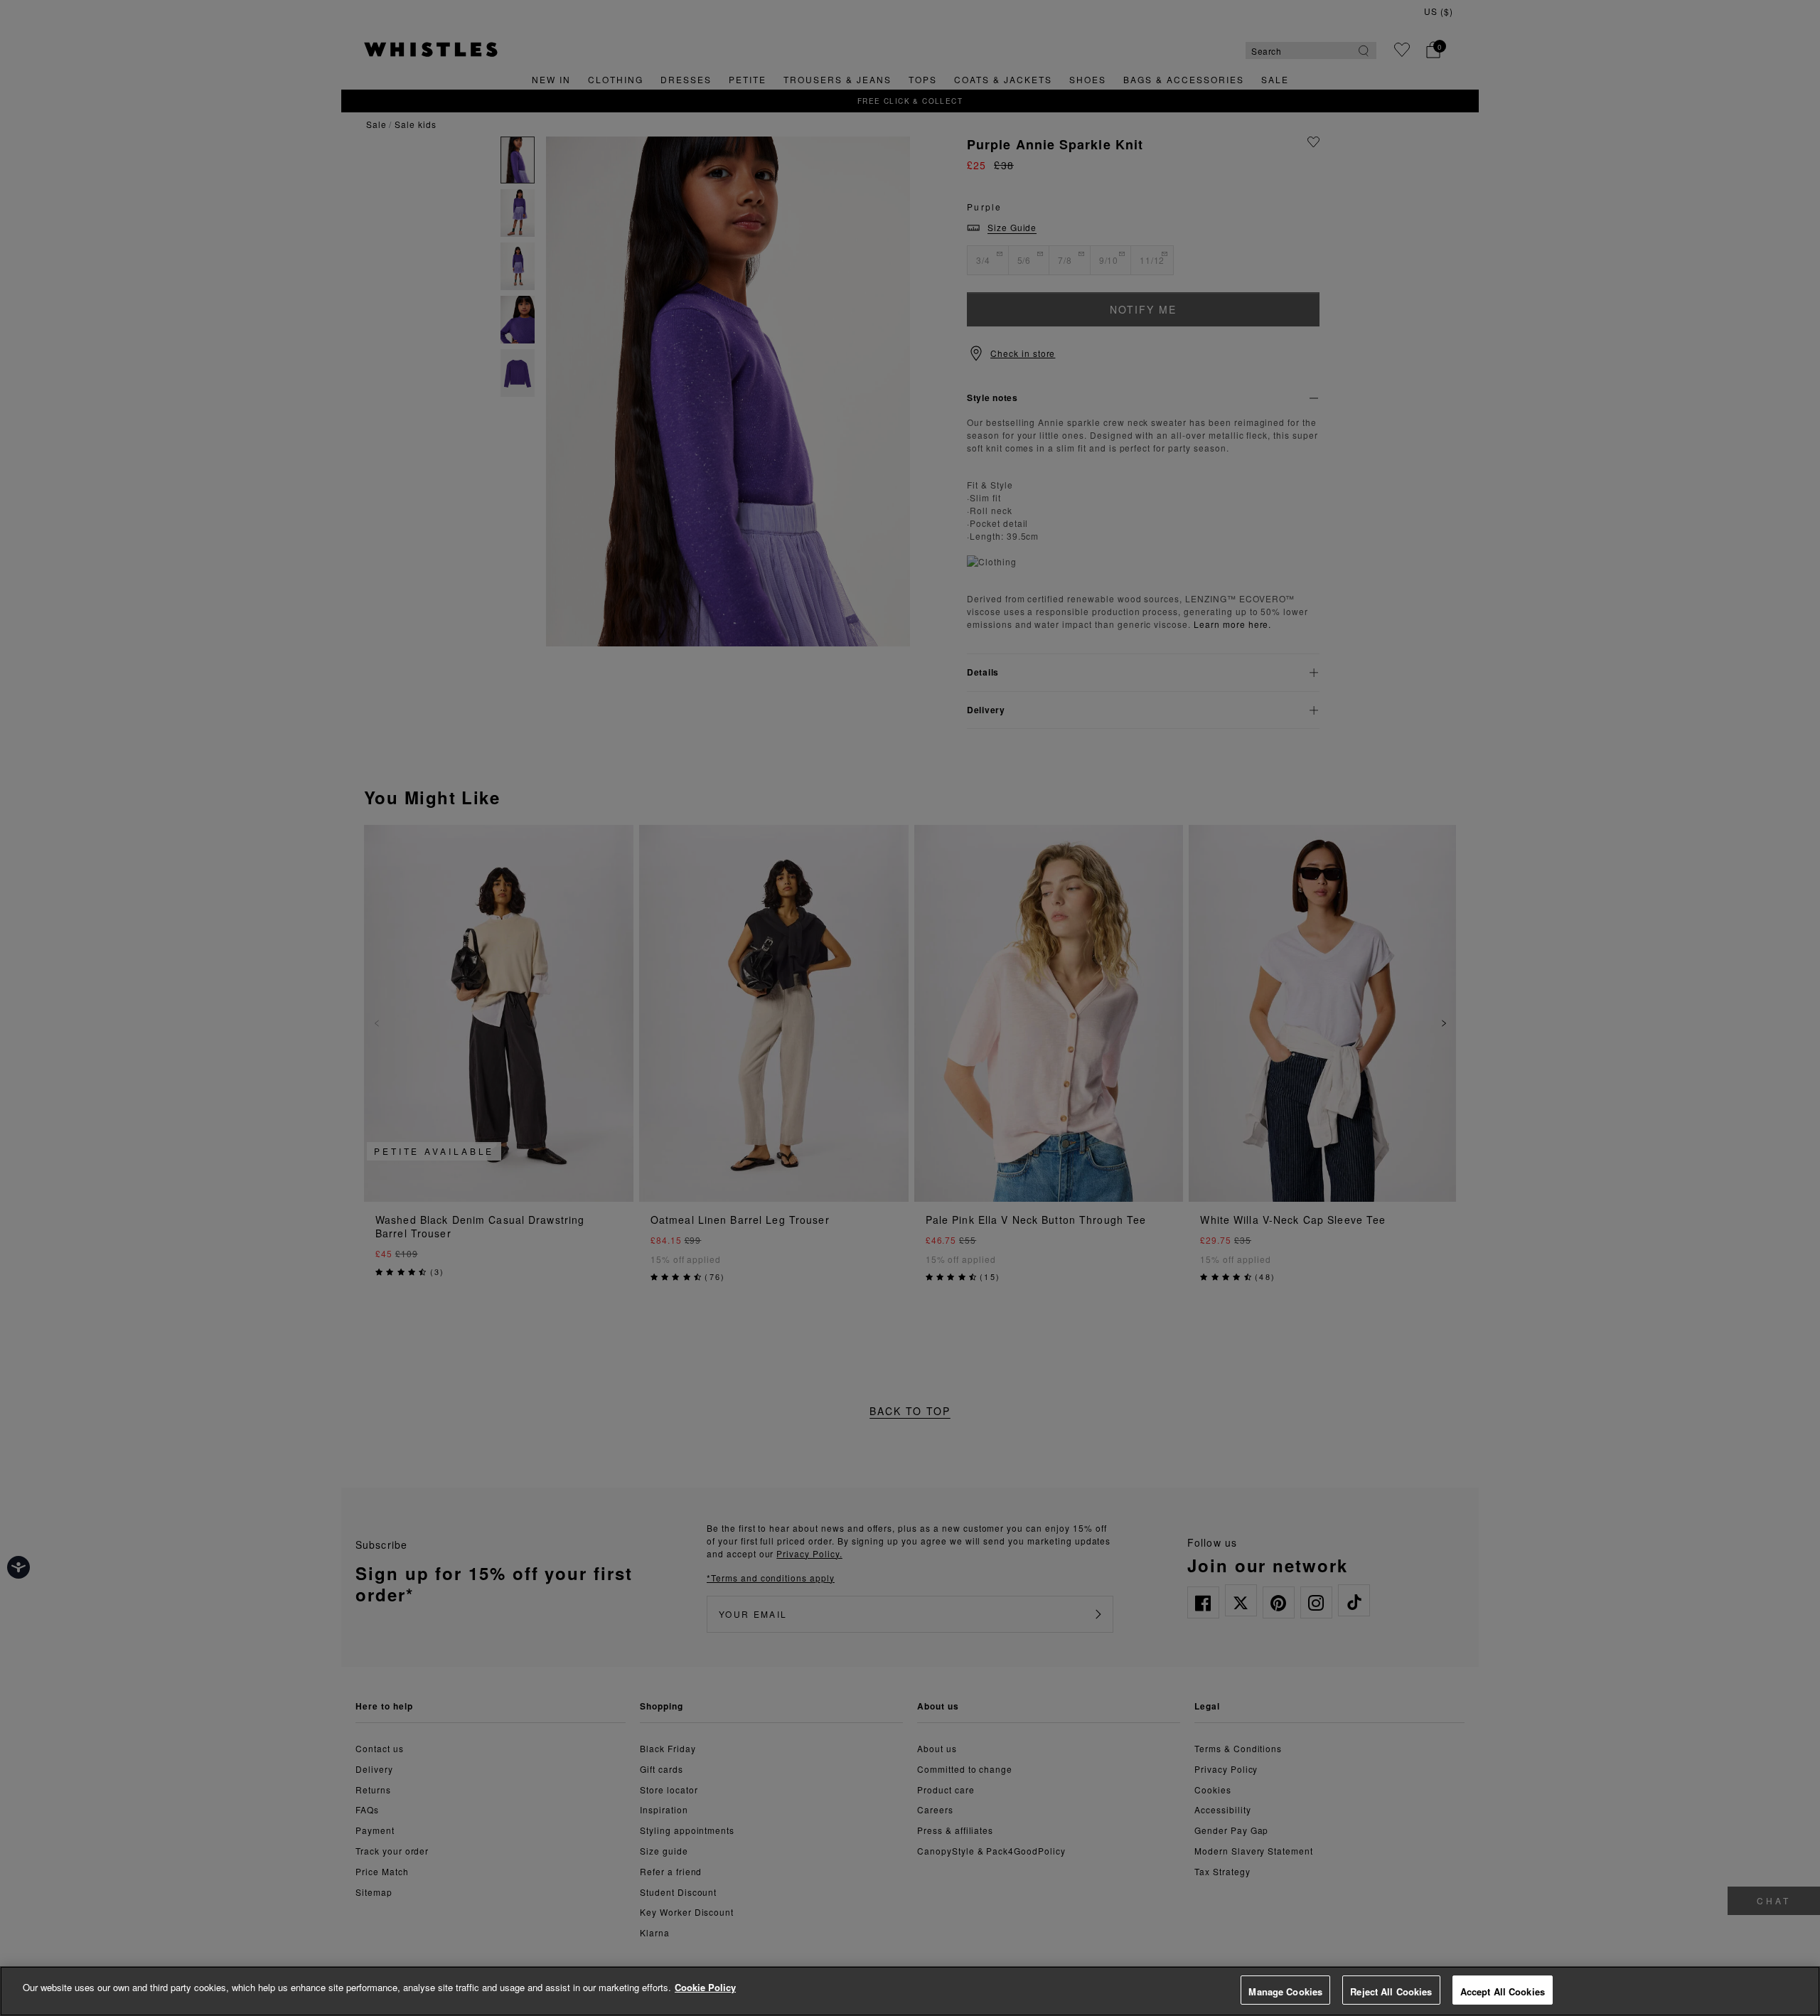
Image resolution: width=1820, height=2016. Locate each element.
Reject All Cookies (1391, 1991)
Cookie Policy (705, 1987)
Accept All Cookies (1503, 1991)
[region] (910, 1991)
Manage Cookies (1285, 1991)
